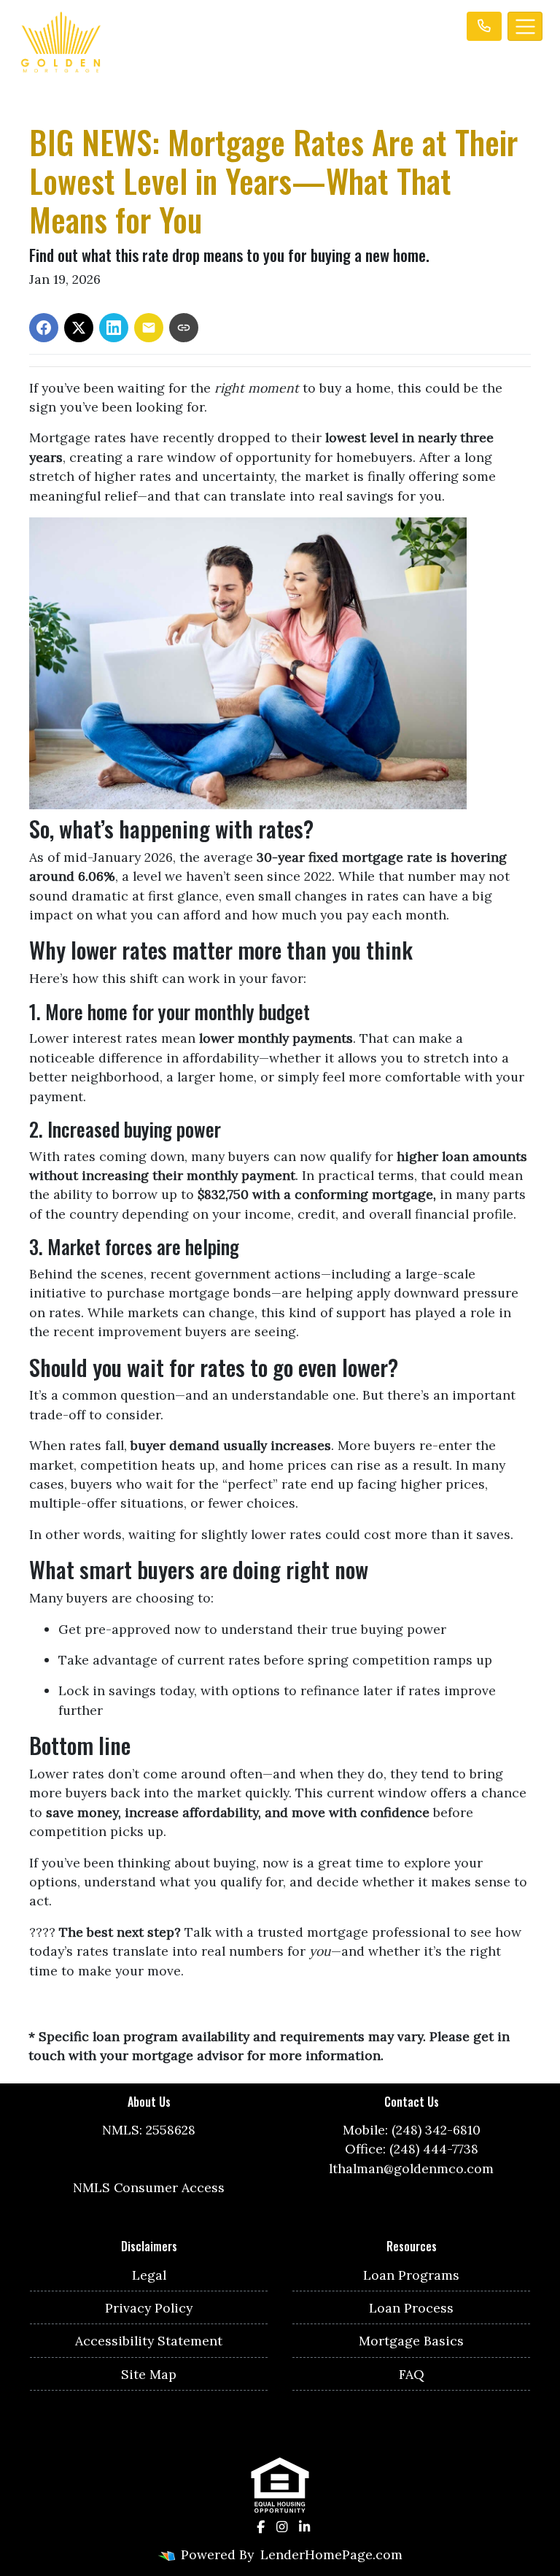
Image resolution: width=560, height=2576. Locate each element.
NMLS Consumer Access (149, 2187)
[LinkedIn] (304, 2527)
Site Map (149, 2374)
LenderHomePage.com (331, 2554)
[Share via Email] (149, 328)
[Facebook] (261, 2527)
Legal (149, 2275)
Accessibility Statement (149, 2341)
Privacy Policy (149, 2308)
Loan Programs (411, 2275)
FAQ (412, 2374)
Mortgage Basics (411, 2341)
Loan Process (411, 2308)
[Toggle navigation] (525, 26)
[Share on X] (79, 328)
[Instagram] (282, 2527)
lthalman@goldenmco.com (411, 2168)
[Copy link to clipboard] (184, 328)
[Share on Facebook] (44, 328)
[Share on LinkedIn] (114, 328)
